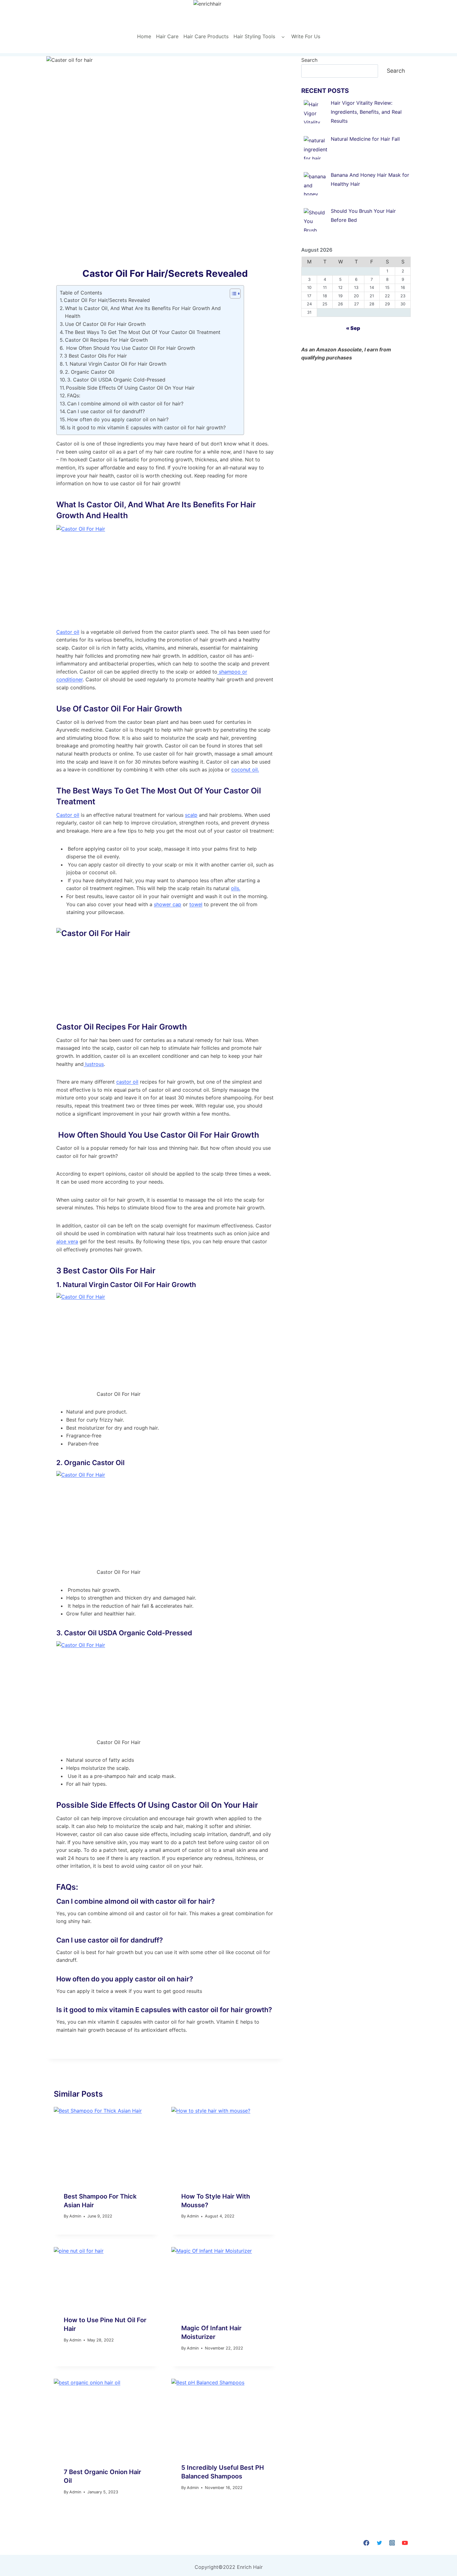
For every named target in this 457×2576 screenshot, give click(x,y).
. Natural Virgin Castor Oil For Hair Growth (128, 1285)
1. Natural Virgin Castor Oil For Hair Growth (116, 364)
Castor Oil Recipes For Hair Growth (106, 340)
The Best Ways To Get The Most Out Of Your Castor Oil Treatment (143, 332)
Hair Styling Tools (254, 36)
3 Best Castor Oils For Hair (95, 356)
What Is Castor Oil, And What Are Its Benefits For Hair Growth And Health (143, 312)
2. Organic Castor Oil (90, 372)
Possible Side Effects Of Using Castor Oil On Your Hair (130, 388)
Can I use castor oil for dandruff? (106, 411)
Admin (75, 2216)
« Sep (353, 328)
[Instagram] (392, 2543)
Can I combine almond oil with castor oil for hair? (125, 404)
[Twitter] (379, 2543)
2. (90, 1463)
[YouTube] (405, 2543)
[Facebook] (366, 2543)
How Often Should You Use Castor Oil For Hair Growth (130, 348)
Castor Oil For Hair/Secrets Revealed (107, 300)
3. (124, 1633)
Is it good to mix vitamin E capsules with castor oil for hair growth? (146, 427)
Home (144, 36)
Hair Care (167, 36)
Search (309, 60)
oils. (236, 888)
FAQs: (74, 395)
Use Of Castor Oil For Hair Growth (105, 324)
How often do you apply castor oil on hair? (118, 419)
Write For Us (306, 36)
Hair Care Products (206, 36)
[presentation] (106, 2144)
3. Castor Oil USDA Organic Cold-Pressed (116, 380)
